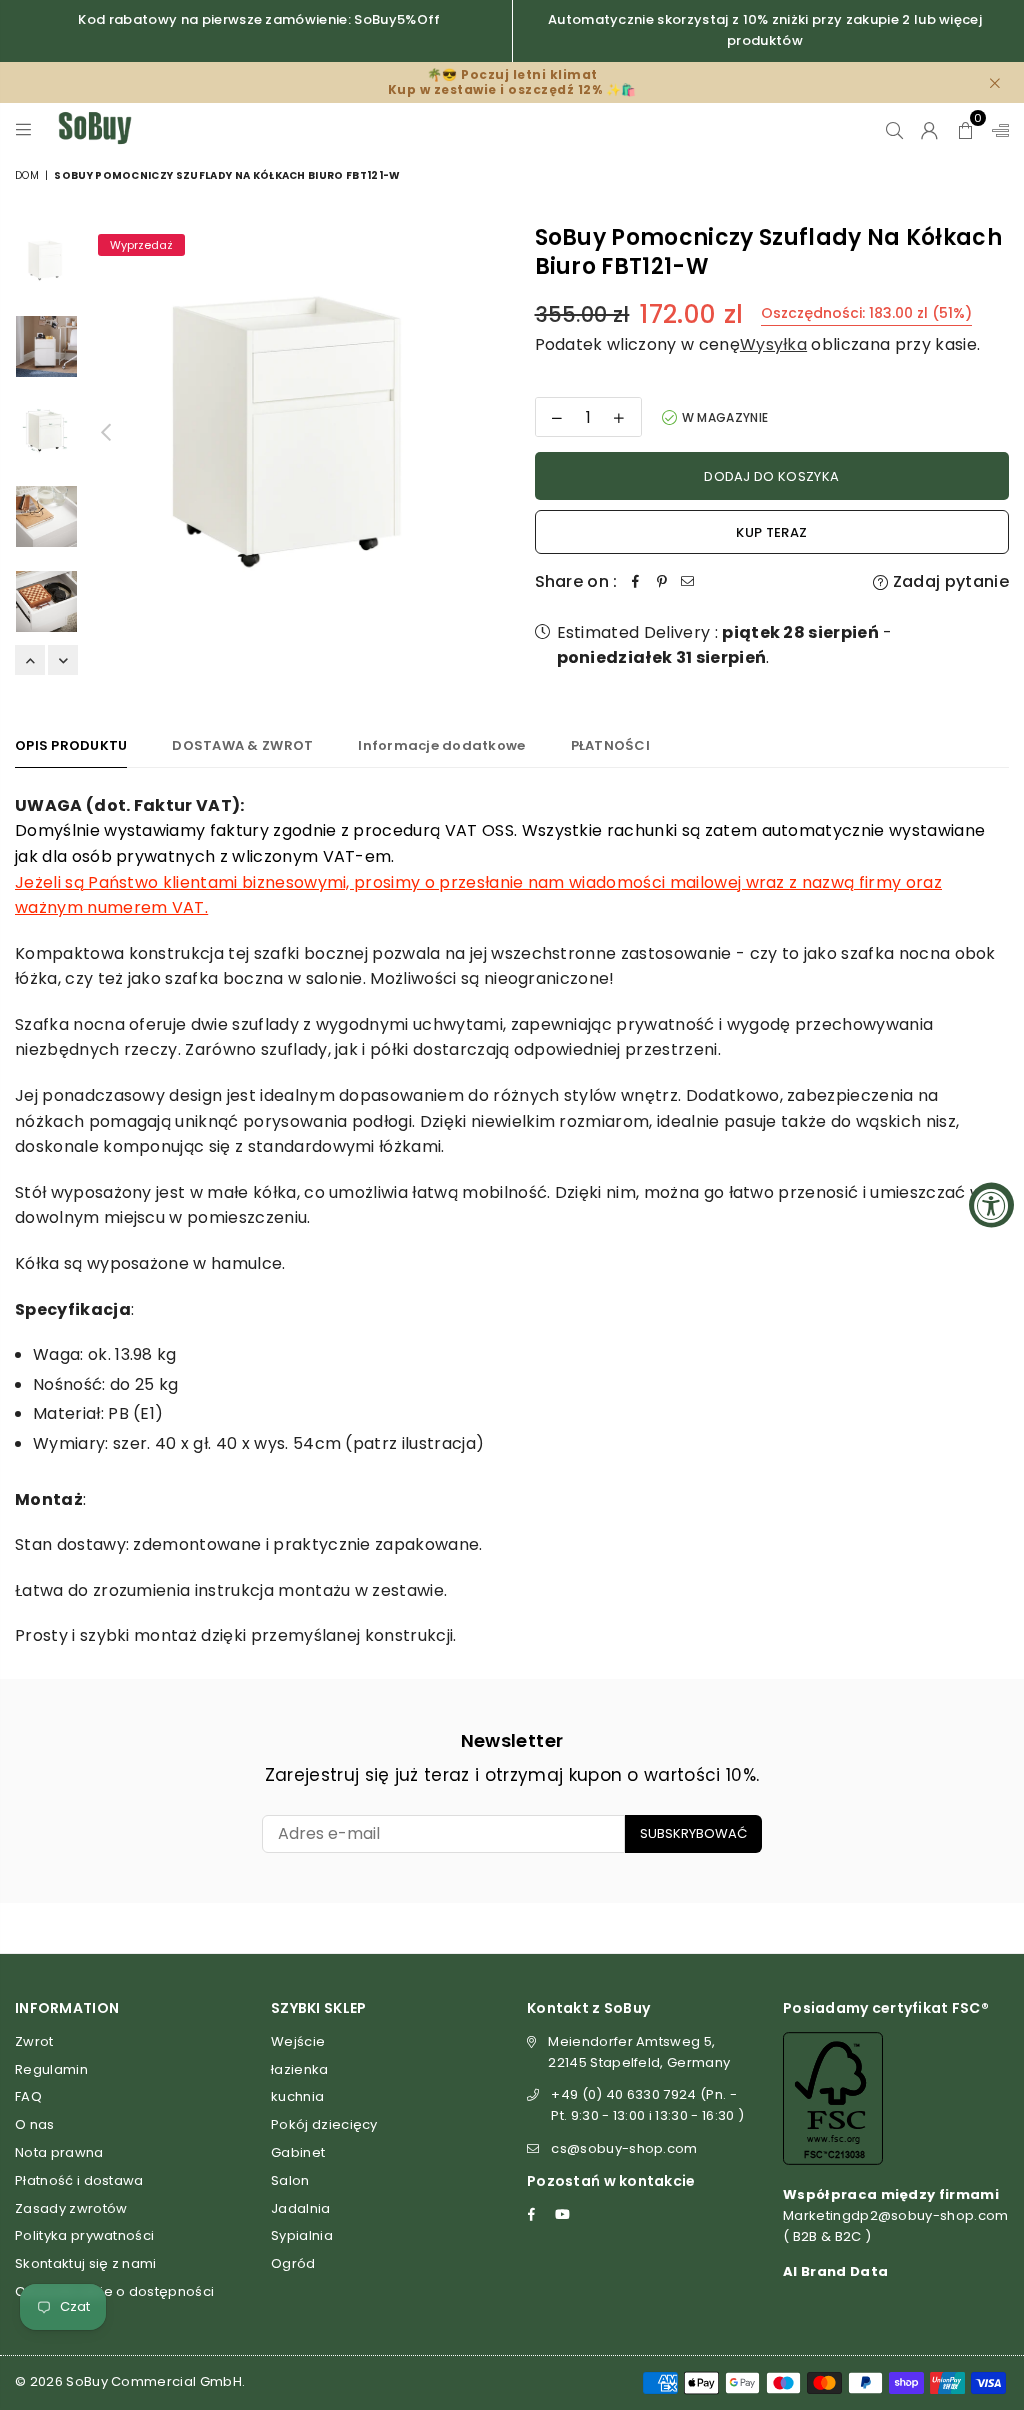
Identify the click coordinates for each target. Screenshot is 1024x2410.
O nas (35, 2124)
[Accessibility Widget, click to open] (991, 1205)
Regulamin (51, 2069)
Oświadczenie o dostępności (114, 2291)
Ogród (293, 2263)
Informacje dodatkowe (441, 745)
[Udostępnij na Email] (688, 582)
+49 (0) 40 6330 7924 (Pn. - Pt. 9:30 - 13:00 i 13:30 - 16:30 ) (647, 2105)
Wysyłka (773, 344)
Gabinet (298, 2152)
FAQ (28, 2096)
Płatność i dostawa (79, 2180)
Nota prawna (59, 2152)
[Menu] (23, 128)
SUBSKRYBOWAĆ (693, 1833)
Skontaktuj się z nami (86, 2263)
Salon (290, 2180)
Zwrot (34, 2041)
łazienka (300, 2069)
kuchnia (297, 2096)
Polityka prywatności (84, 2235)
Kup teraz (771, 532)
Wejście (298, 2041)
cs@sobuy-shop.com (624, 2148)
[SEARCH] (894, 128)
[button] (965, 128)
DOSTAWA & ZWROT (242, 745)
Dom (27, 175)
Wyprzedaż (141, 245)
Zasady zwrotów (71, 2208)
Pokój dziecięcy (324, 2124)
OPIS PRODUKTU (71, 745)
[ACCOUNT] (929, 128)
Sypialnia (302, 2235)
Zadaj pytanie (949, 581)
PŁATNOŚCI (610, 745)
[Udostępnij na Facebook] (636, 582)
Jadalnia (301, 2208)
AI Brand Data (835, 2271)
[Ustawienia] (996, 128)
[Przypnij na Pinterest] (662, 582)
